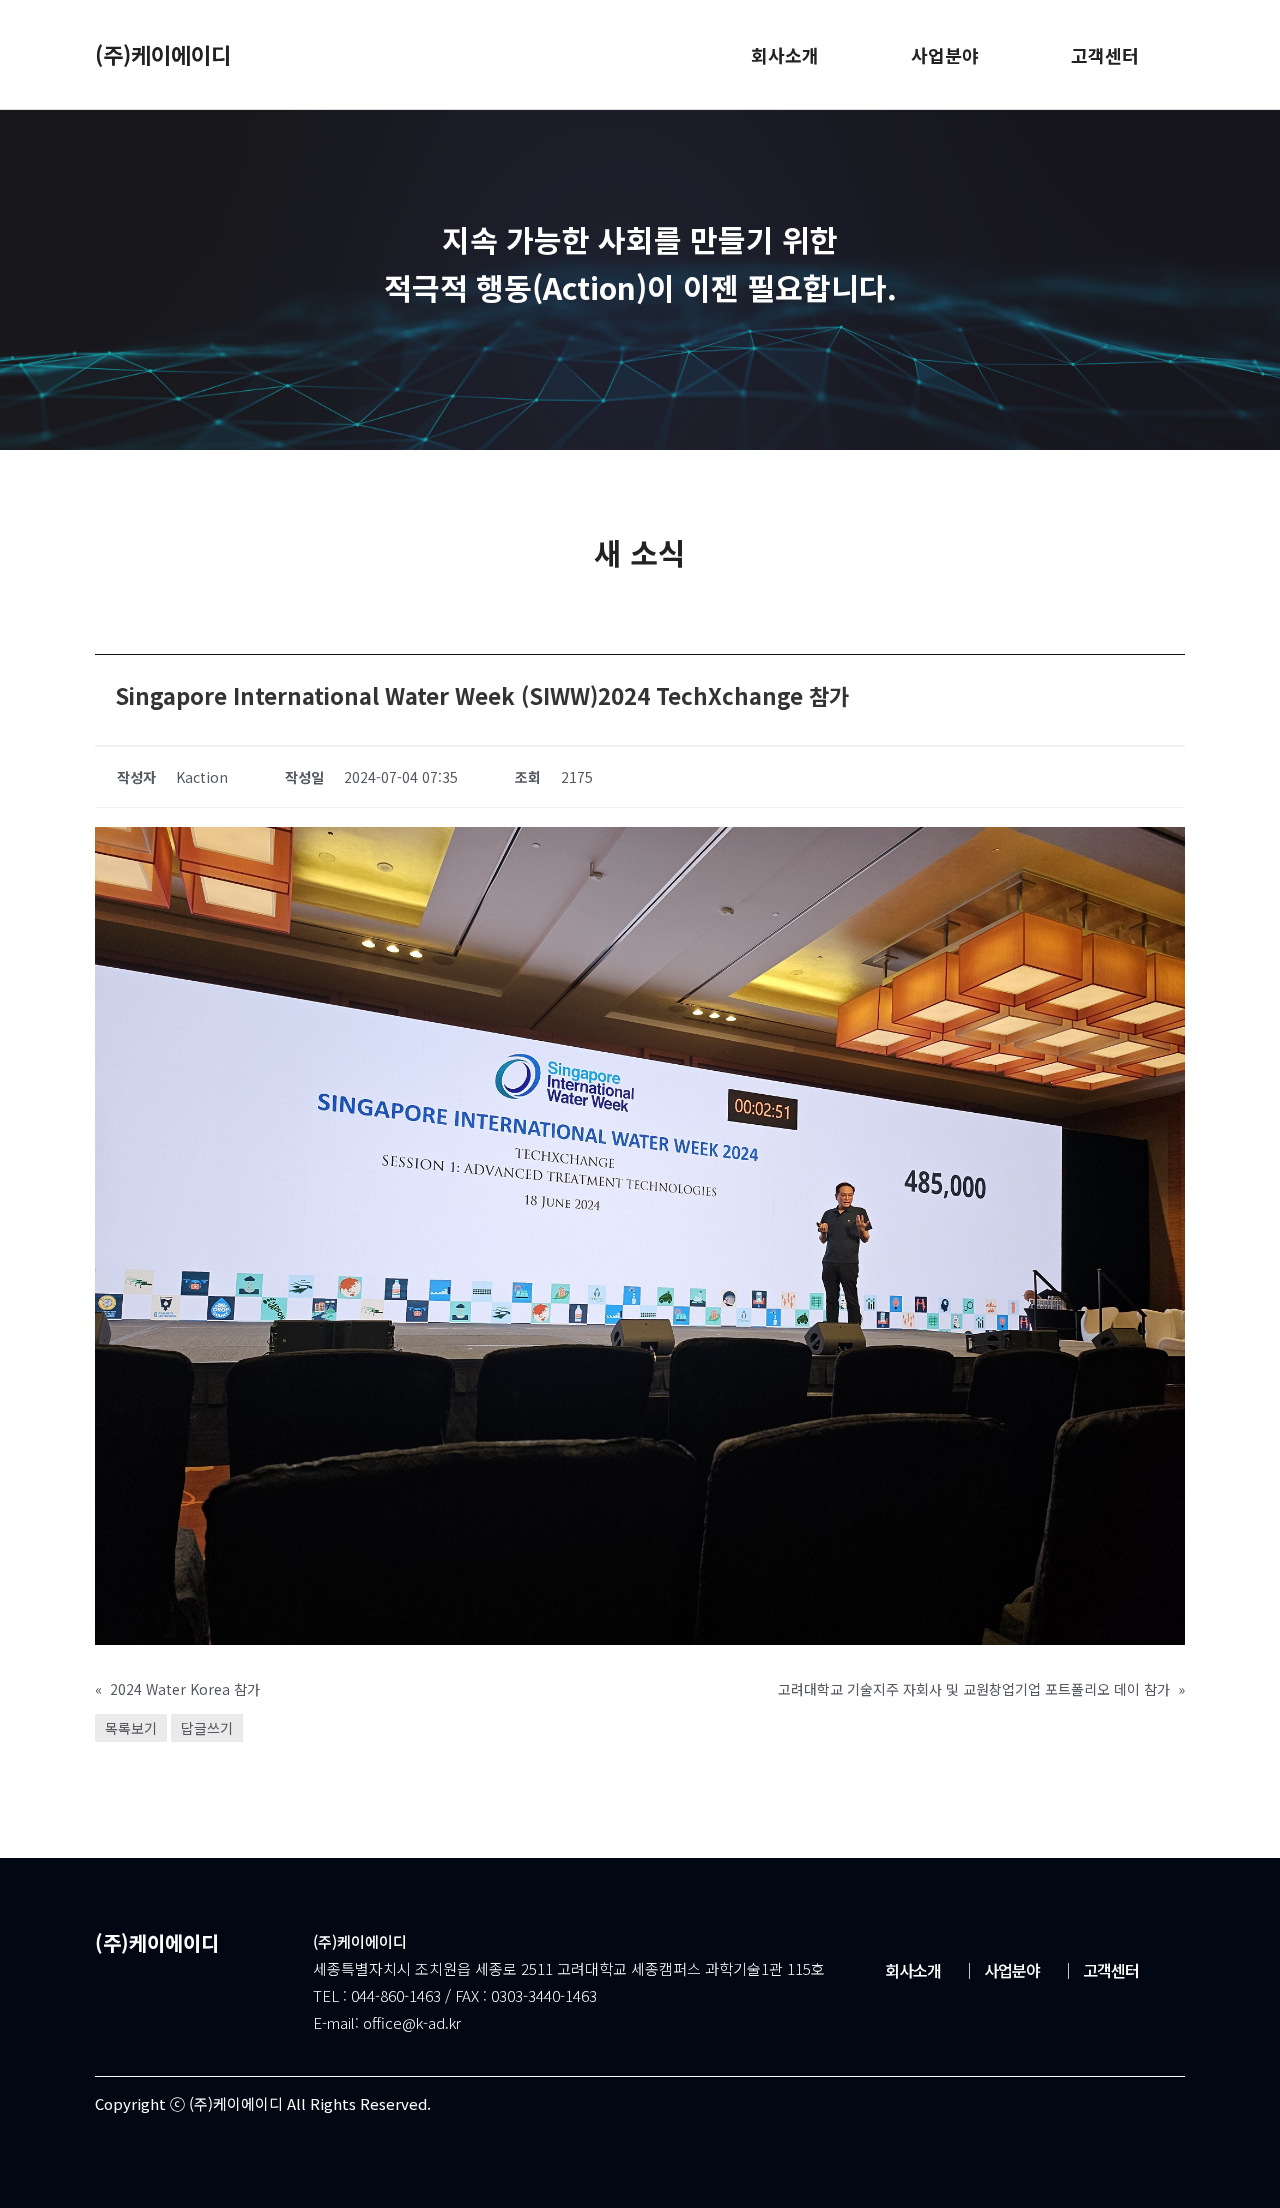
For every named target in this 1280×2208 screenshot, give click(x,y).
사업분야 (1000, 1970)
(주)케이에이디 (163, 54)
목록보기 (131, 1728)
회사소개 (913, 1970)
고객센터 (1099, 1970)
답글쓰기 (207, 1728)
